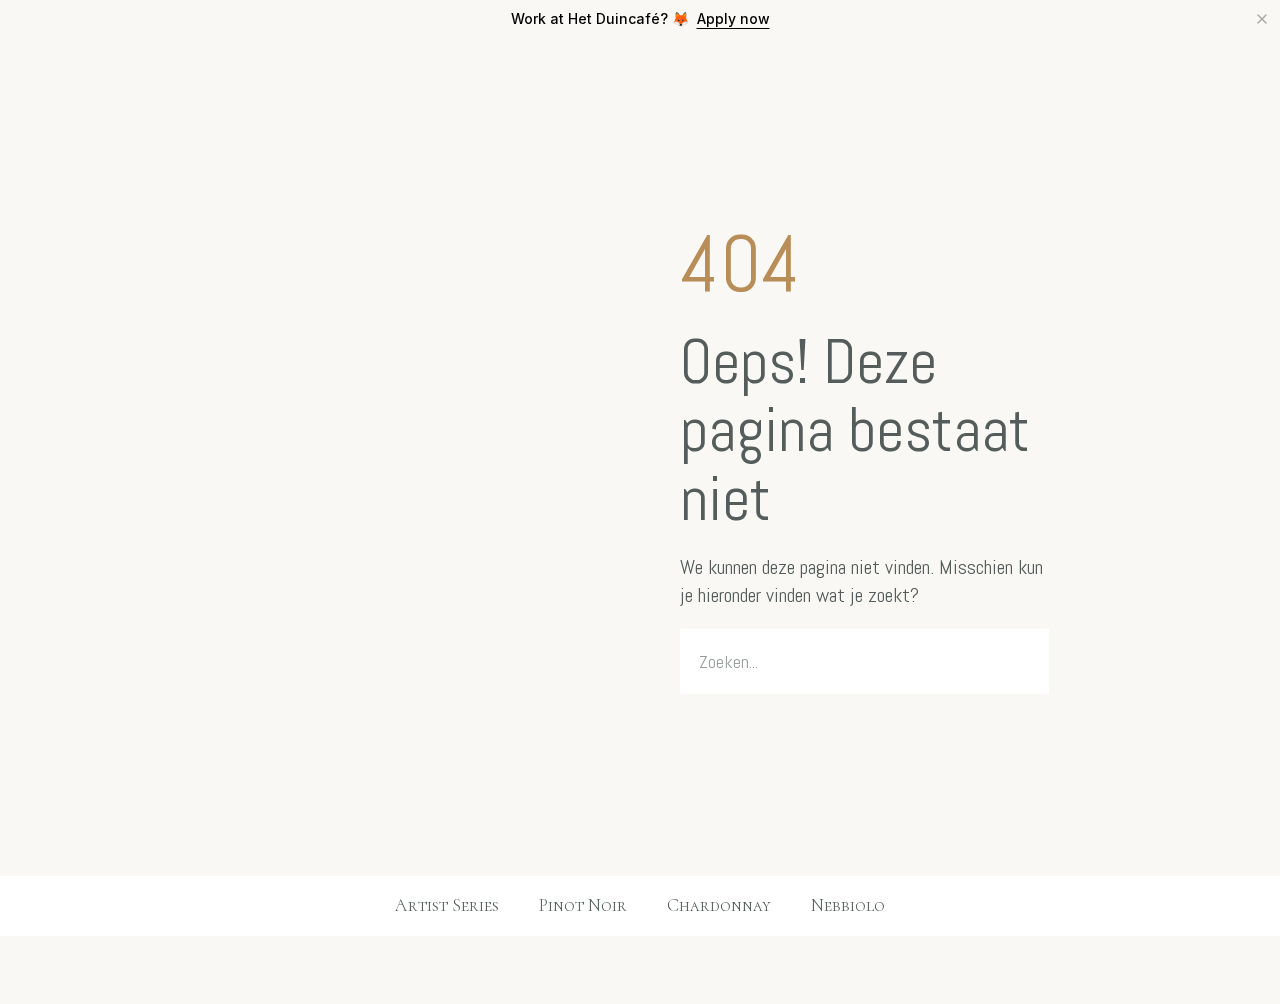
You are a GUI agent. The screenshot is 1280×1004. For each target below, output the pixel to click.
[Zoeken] (1022, 661)
